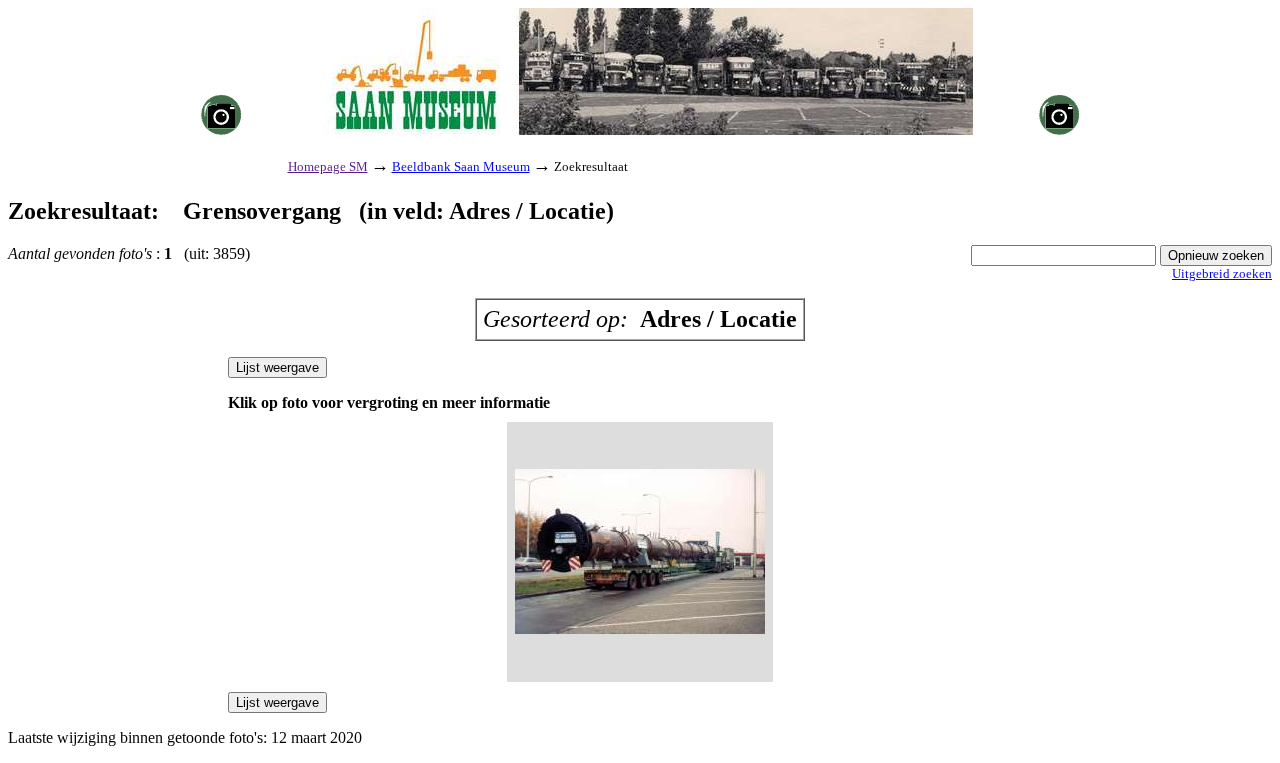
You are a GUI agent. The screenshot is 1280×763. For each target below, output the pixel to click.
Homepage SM (328, 166)
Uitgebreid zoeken (1222, 273)
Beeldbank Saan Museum (461, 166)
